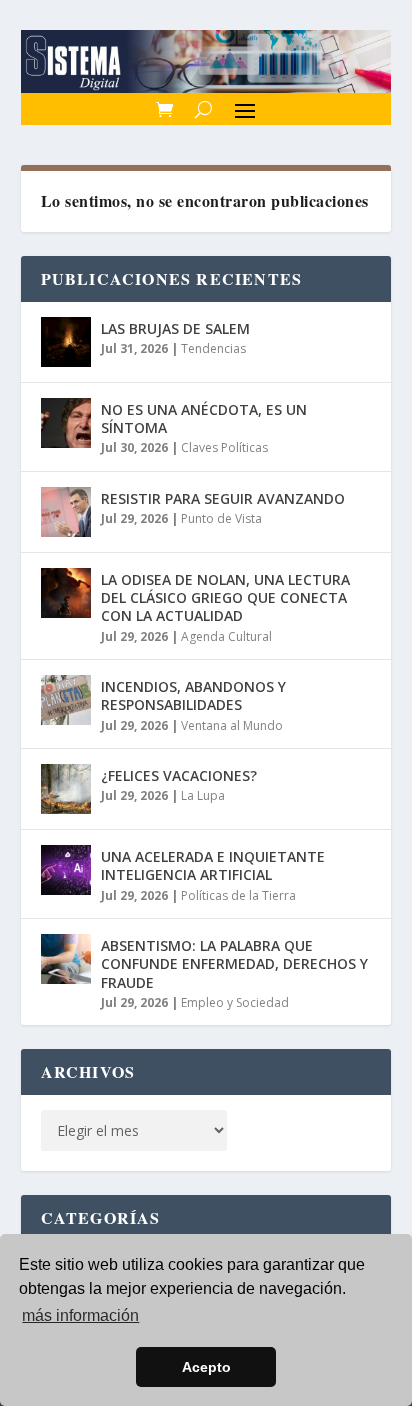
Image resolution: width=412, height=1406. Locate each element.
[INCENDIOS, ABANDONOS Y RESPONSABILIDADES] (66, 700)
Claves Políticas (224, 447)
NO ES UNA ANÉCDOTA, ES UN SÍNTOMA (204, 418)
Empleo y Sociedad (235, 1002)
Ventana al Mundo (232, 725)
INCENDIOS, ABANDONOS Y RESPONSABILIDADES (193, 695)
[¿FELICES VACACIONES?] (66, 789)
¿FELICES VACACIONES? (179, 775)
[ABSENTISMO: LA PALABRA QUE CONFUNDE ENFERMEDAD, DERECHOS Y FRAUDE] (66, 959)
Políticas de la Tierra (238, 895)
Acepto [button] (206, 1367)
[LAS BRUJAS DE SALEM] (66, 342)
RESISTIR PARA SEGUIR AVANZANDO (223, 498)
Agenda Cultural (226, 636)
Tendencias (213, 348)
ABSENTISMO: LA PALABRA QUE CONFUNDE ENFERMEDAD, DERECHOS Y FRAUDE (234, 963)
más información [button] (80, 1315)
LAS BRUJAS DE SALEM (175, 328)
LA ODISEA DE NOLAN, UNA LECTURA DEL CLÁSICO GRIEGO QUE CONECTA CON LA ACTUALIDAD (225, 597)
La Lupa (203, 795)
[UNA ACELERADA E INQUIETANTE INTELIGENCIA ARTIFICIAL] (66, 870)
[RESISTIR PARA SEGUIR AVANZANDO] (66, 512)
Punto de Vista (221, 518)
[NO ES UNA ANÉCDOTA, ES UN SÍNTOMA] (66, 423)
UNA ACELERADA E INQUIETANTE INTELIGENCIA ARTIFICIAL (213, 865)
